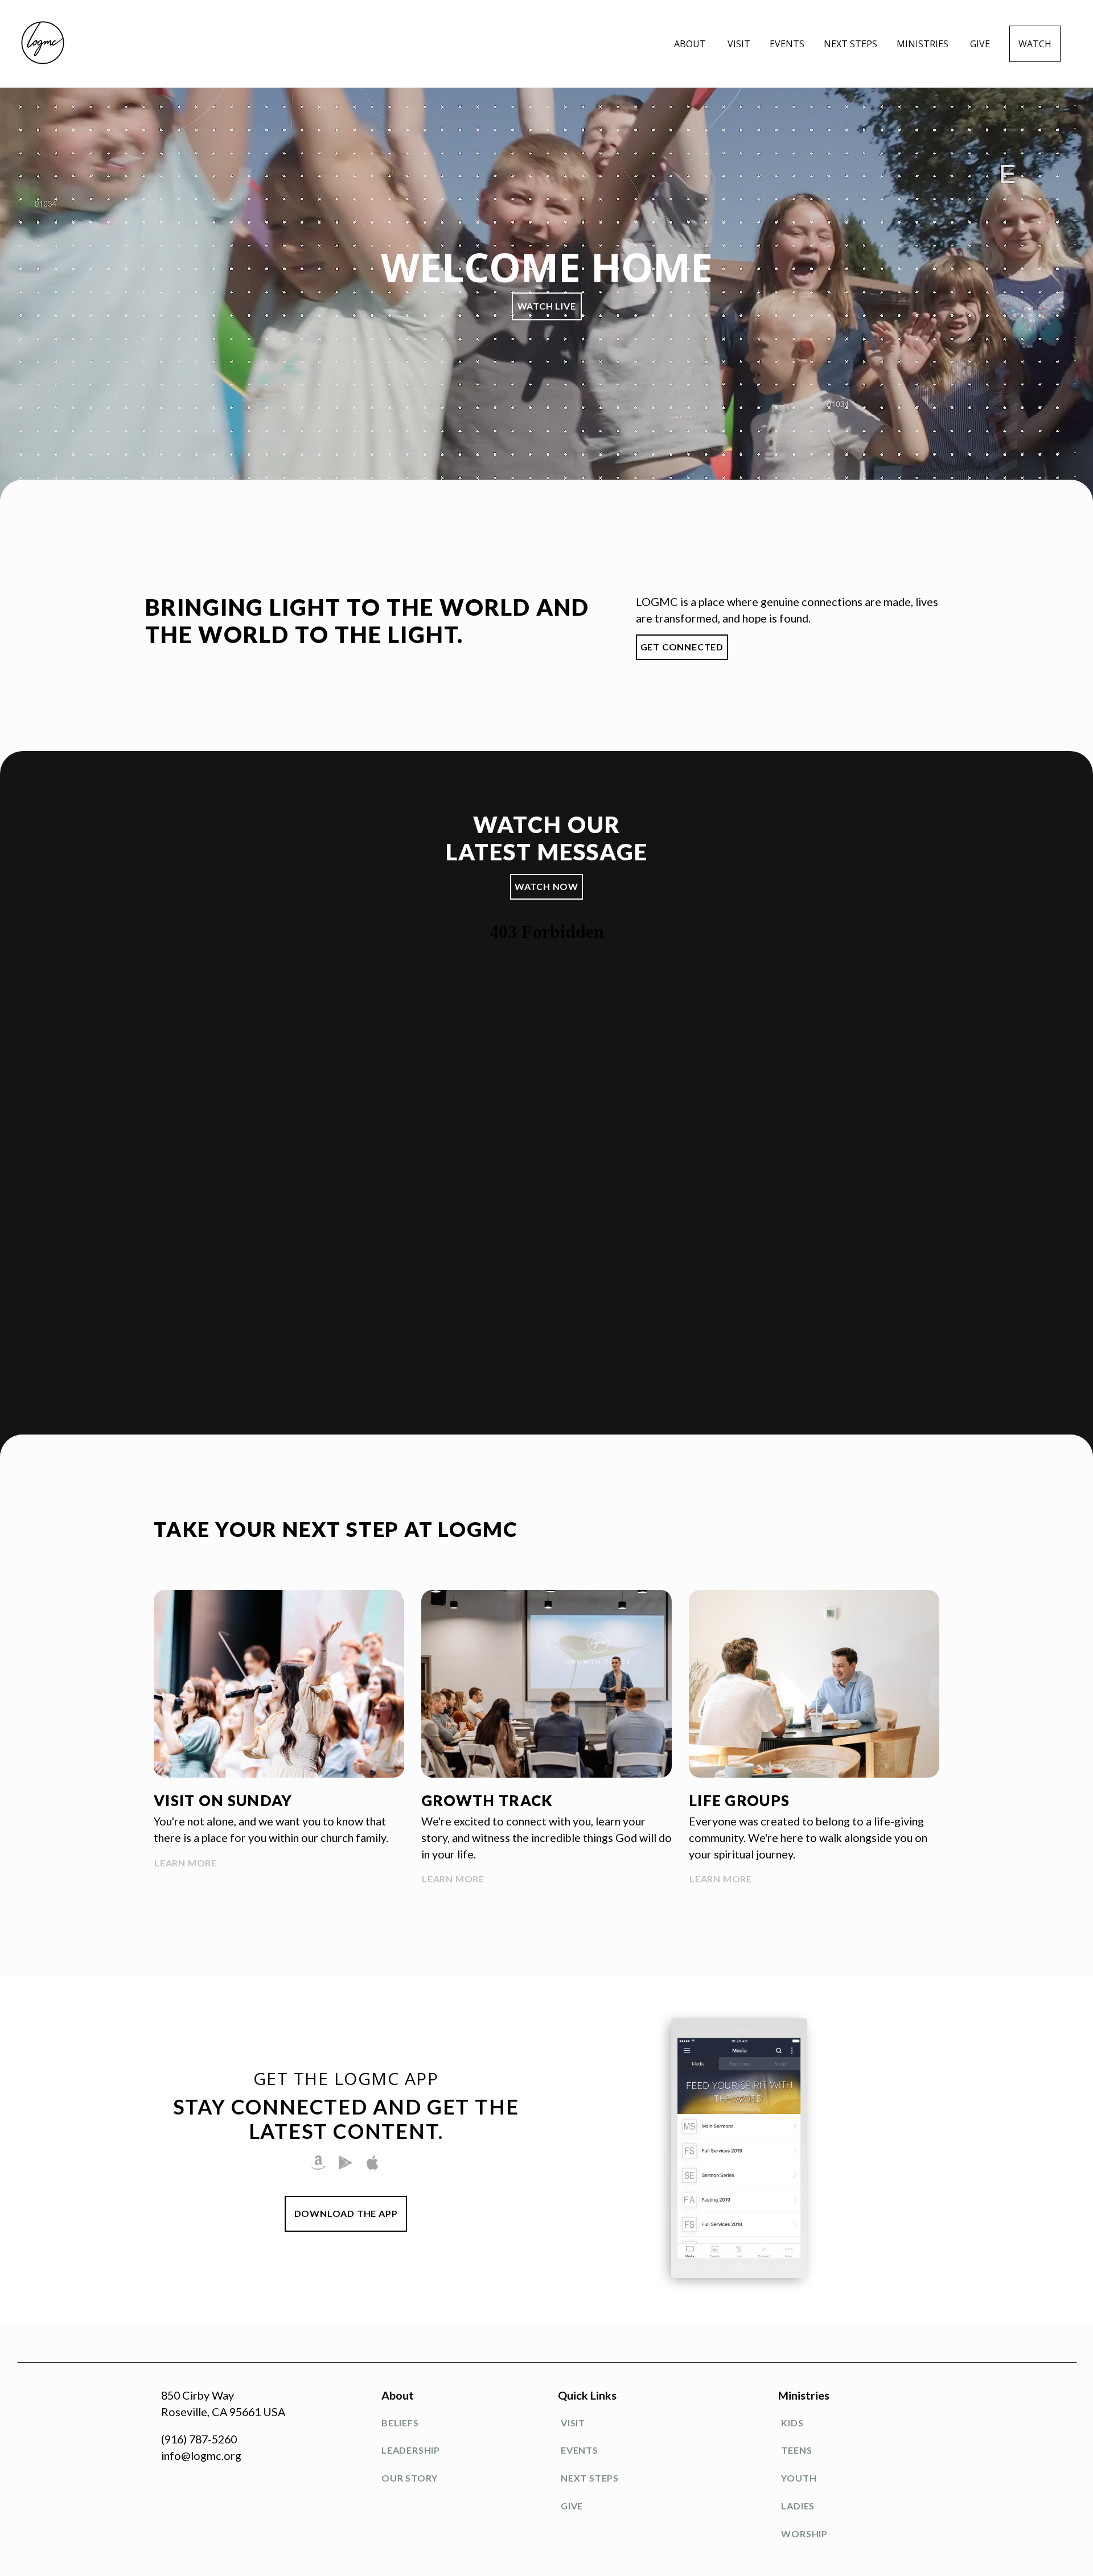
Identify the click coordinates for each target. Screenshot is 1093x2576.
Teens (796, 2450)
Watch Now (546, 886)
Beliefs (400, 2423)
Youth (799, 2478)
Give (980, 44)
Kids (792, 2423)
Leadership (411, 2450)
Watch (1035, 44)
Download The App (346, 2213)
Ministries (924, 44)
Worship (804, 2534)
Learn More (186, 1863)
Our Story (410, 2478)
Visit (739, 44)
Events (787, 44)
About (691, 44)
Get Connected (682, 647)
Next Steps (850, 44)
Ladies (798, 2506)
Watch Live (547, 306)
